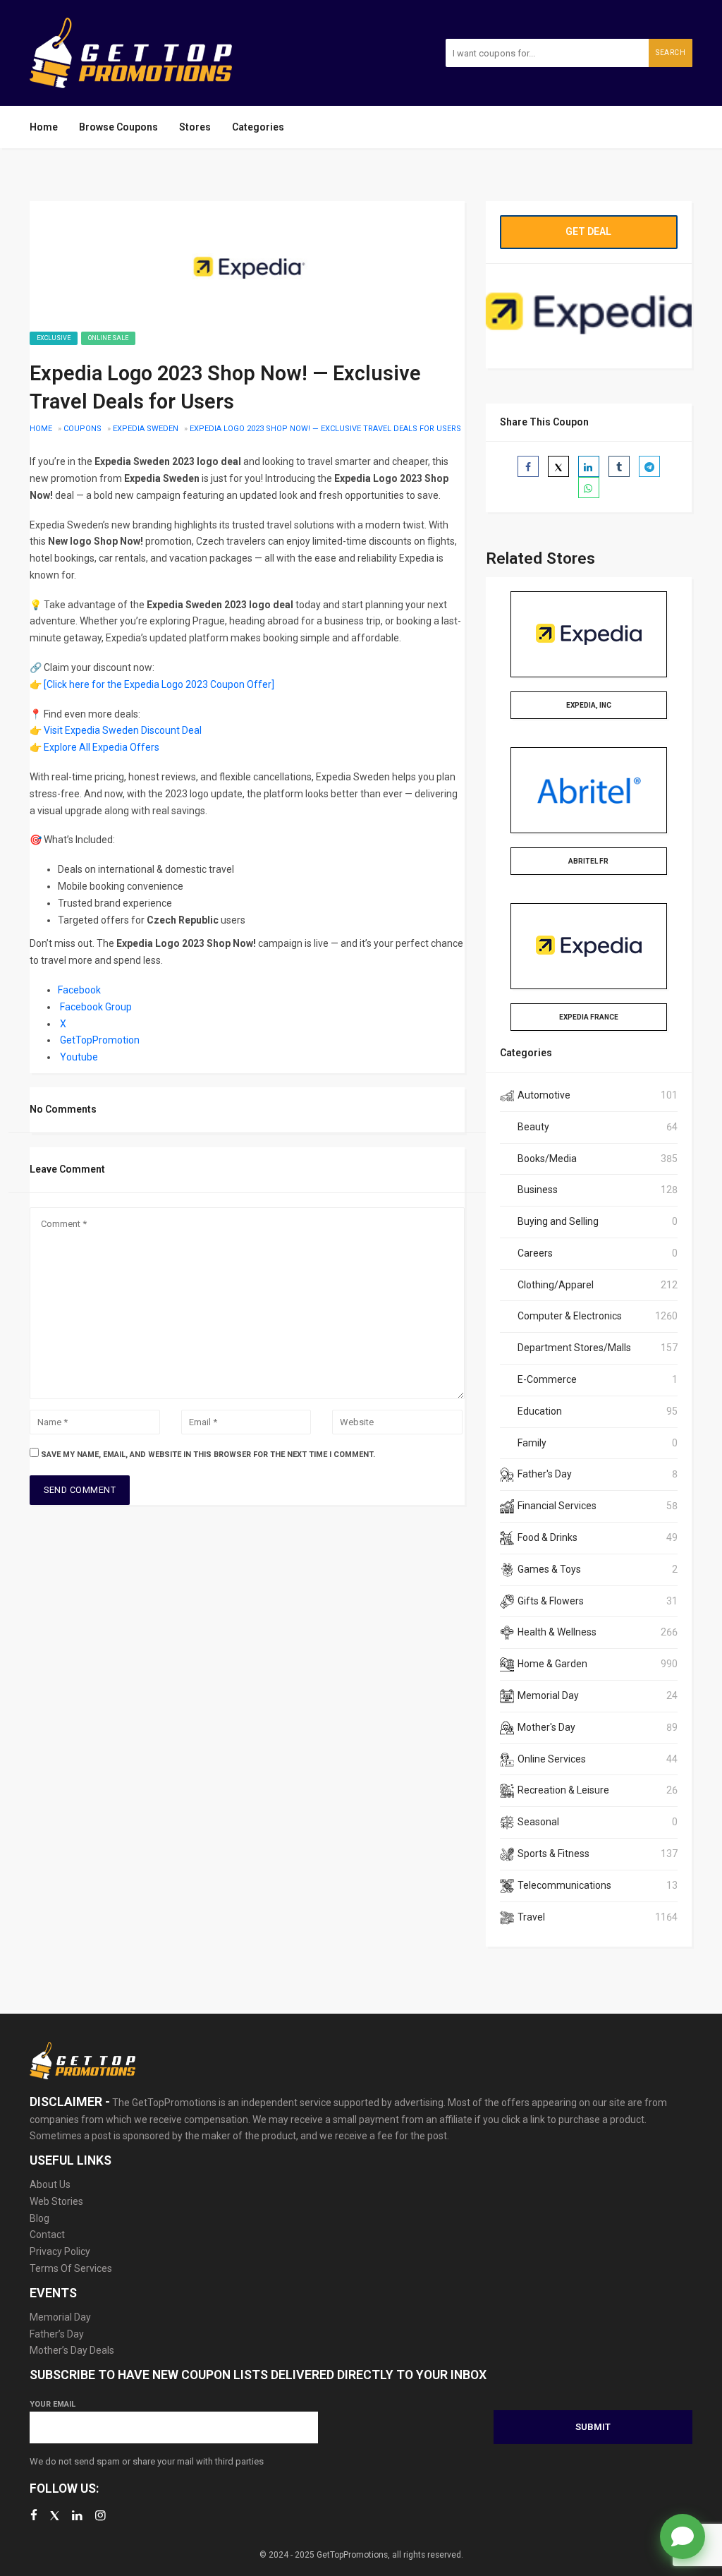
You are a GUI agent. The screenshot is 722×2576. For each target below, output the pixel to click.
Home (44, 127)
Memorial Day (548, 1695)
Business (538, 1190)
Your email (53, 2404)
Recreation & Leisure (563, 1790)
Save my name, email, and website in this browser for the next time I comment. (208, 1455)
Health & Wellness (557, 1632)
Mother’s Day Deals (72, 2350)
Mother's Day (546, 1727)
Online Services (552, 1759)
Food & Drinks (547, 1537)
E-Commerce (547, 1379)
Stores (195, 127)
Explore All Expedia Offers (102, 747)
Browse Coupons (118, 127)
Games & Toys (549, 1569)
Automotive (544, 1095)
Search (671, 53)
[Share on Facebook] (528, 466)
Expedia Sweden (146, 429)
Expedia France (589, 1017)
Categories (258, 127)
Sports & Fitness (553, 1854)
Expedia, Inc (589, 705)
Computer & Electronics (570, 1316)
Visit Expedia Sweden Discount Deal (123, 730)
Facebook (79, 990)
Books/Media (547, 1159)
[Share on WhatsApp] (589, 488)
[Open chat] (683, 2536)
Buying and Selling (558, 1221)
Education (540, 1411)
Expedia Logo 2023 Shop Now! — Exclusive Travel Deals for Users (325, 429)
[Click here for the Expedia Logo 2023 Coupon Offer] (159, 684)
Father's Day (545, 1474)
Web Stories (56, 2201)
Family (532, 1443)
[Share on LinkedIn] (589, 466)
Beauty (533, 1127)
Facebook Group (96, 1007)
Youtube (79, 1057)
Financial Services (557, 1506)
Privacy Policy (60, 2251)
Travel (531, 1917)
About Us (50, 2184)
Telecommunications (564, 1885)
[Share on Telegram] (649, 466)
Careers (535, 1253)
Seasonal (538, 1822)
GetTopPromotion (100, 1040)
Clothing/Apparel (556, 1285)
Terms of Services (71, 2268)
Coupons (82, 429)
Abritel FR (588, 861)
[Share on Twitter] (558, 466)
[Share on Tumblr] (619, 466)
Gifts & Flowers (551, 1601)
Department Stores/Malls (574, 1348)
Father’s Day (57, 2334)
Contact (47, 2235)
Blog (39, 2218)
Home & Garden (552, 1664)
